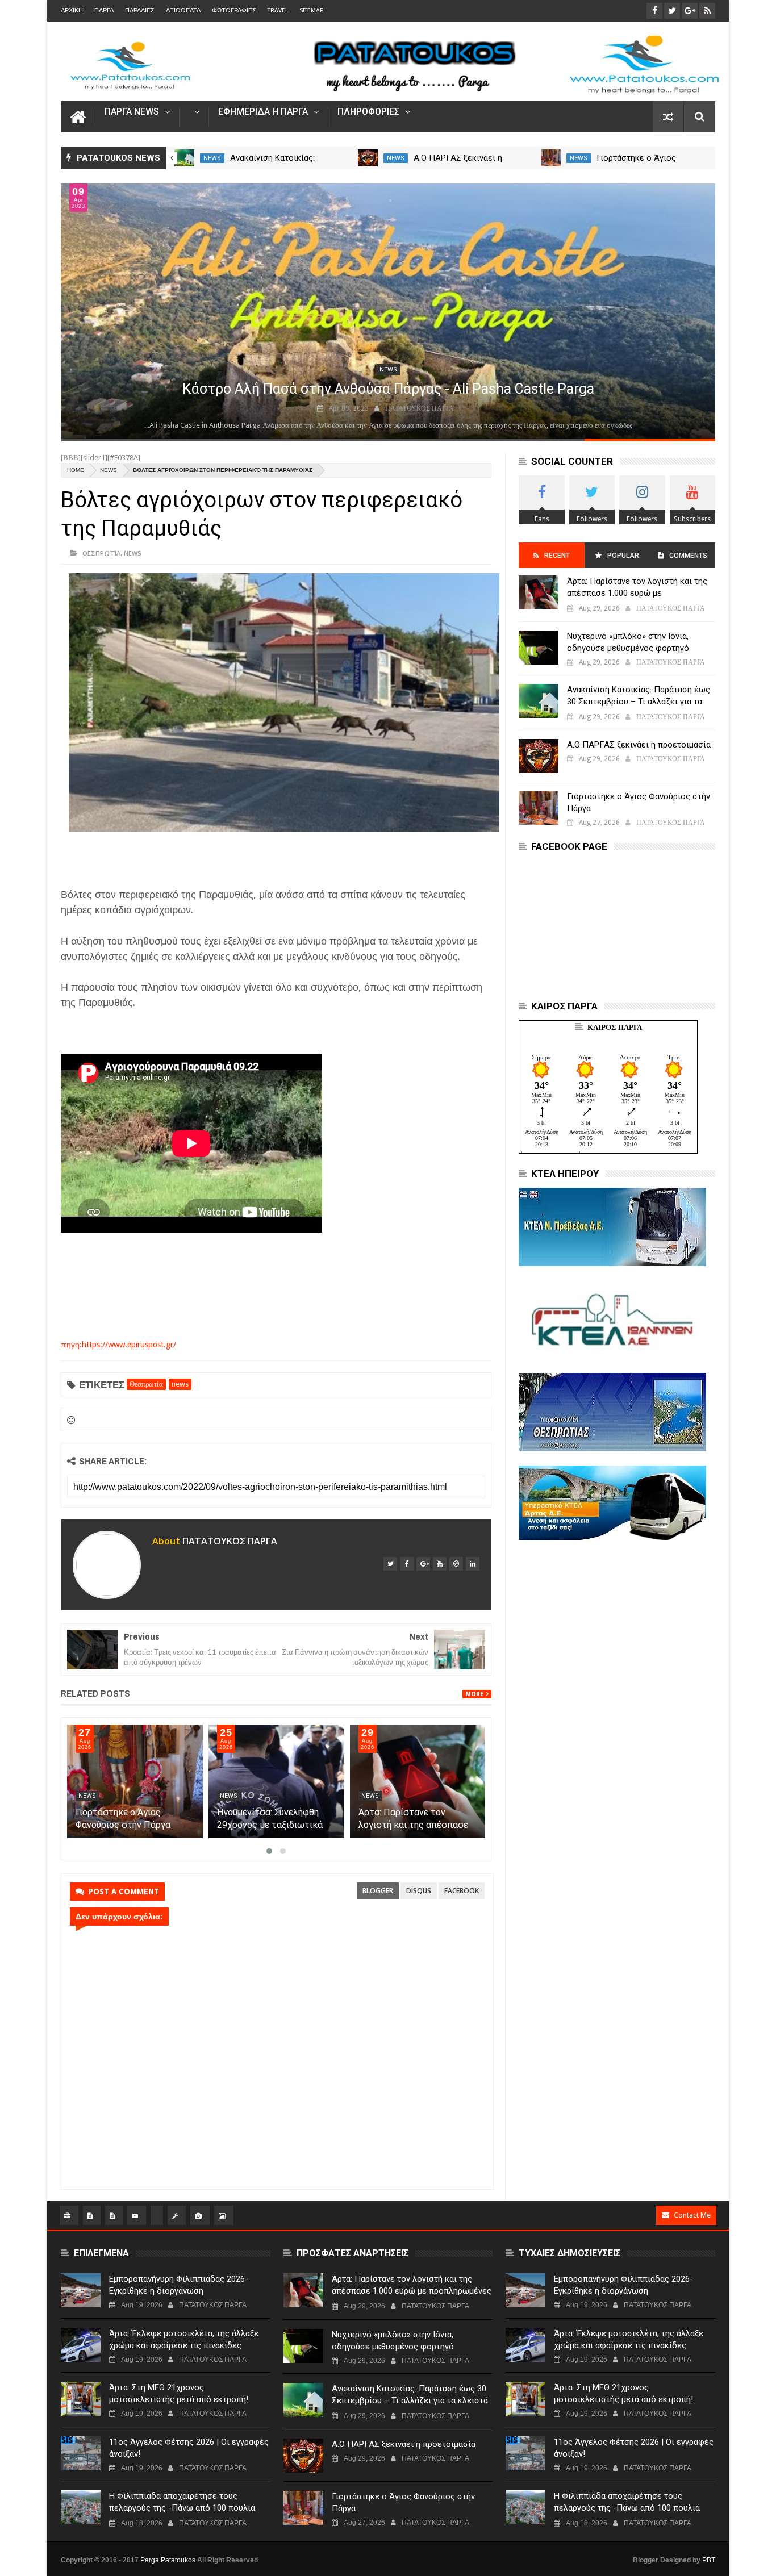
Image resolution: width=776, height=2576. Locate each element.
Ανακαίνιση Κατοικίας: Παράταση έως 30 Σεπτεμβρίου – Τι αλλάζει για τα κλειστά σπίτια (639, 702)
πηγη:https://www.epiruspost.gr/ (118, 1345)
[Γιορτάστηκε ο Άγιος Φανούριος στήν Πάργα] (551, 158)
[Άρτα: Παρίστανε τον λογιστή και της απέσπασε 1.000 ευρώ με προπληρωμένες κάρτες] (418, 1781)
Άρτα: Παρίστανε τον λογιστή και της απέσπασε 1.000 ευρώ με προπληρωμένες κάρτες (637, 593)
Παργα (104, 11)
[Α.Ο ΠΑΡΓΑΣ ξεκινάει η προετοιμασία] (368, 158)
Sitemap (311, 11)
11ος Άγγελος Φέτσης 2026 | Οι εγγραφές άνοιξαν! (189, 2448)
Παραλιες (140, 11)
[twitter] (390, 1564)
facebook (462, 1891)
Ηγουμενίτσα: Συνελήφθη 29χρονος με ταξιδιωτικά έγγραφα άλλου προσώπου (272, 1825)
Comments (688, 556)
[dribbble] (456, 1564)
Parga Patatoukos (168, 2560)
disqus (419, 1891)
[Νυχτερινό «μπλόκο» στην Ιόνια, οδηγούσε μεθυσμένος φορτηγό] (539, 648)
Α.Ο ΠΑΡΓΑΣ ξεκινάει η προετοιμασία (639, 745)
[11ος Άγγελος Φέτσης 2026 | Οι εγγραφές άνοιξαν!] (81, 2453)
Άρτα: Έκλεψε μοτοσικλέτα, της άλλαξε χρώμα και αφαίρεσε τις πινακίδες (184, 2339)
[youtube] (440, 1564)
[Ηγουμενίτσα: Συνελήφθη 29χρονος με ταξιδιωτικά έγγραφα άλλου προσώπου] (276, 1781)
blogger (378, 1891)
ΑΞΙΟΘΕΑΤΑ (183, 11)
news (212, 158)
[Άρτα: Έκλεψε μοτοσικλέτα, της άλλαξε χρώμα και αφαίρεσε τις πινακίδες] (81, 2345)
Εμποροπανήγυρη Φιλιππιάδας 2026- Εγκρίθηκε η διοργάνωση (179, 2285)
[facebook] (407, 1564)
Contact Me (692, 2215)
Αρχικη (72, 11)
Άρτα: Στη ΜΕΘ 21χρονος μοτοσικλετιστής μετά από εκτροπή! (179, 2393)
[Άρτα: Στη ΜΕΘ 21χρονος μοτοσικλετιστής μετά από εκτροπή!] (81, 2399)
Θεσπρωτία (101, 553)
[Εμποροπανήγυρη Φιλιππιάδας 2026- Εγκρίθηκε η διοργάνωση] (81, 2290)
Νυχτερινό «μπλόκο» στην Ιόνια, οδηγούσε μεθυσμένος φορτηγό (628, 642)
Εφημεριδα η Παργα (263, 112)
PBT (709, 2560)
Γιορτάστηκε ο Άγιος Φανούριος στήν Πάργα (639, 802)
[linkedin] (473, 1564)
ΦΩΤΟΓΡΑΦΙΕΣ (234, 11)
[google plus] (423, 1564)
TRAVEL (278, 11)
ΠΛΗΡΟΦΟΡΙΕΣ (368, 112)
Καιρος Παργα (615, 1027)
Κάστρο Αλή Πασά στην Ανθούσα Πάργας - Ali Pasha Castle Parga (388, 389)
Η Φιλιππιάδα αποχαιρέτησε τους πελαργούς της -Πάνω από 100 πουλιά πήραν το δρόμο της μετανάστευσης (182, 2508)
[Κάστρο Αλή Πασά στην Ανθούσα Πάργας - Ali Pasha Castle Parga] (388, 311)
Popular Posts (622, 560)
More (474, 1694)
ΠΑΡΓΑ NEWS (132, 112)
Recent (557, 556)
